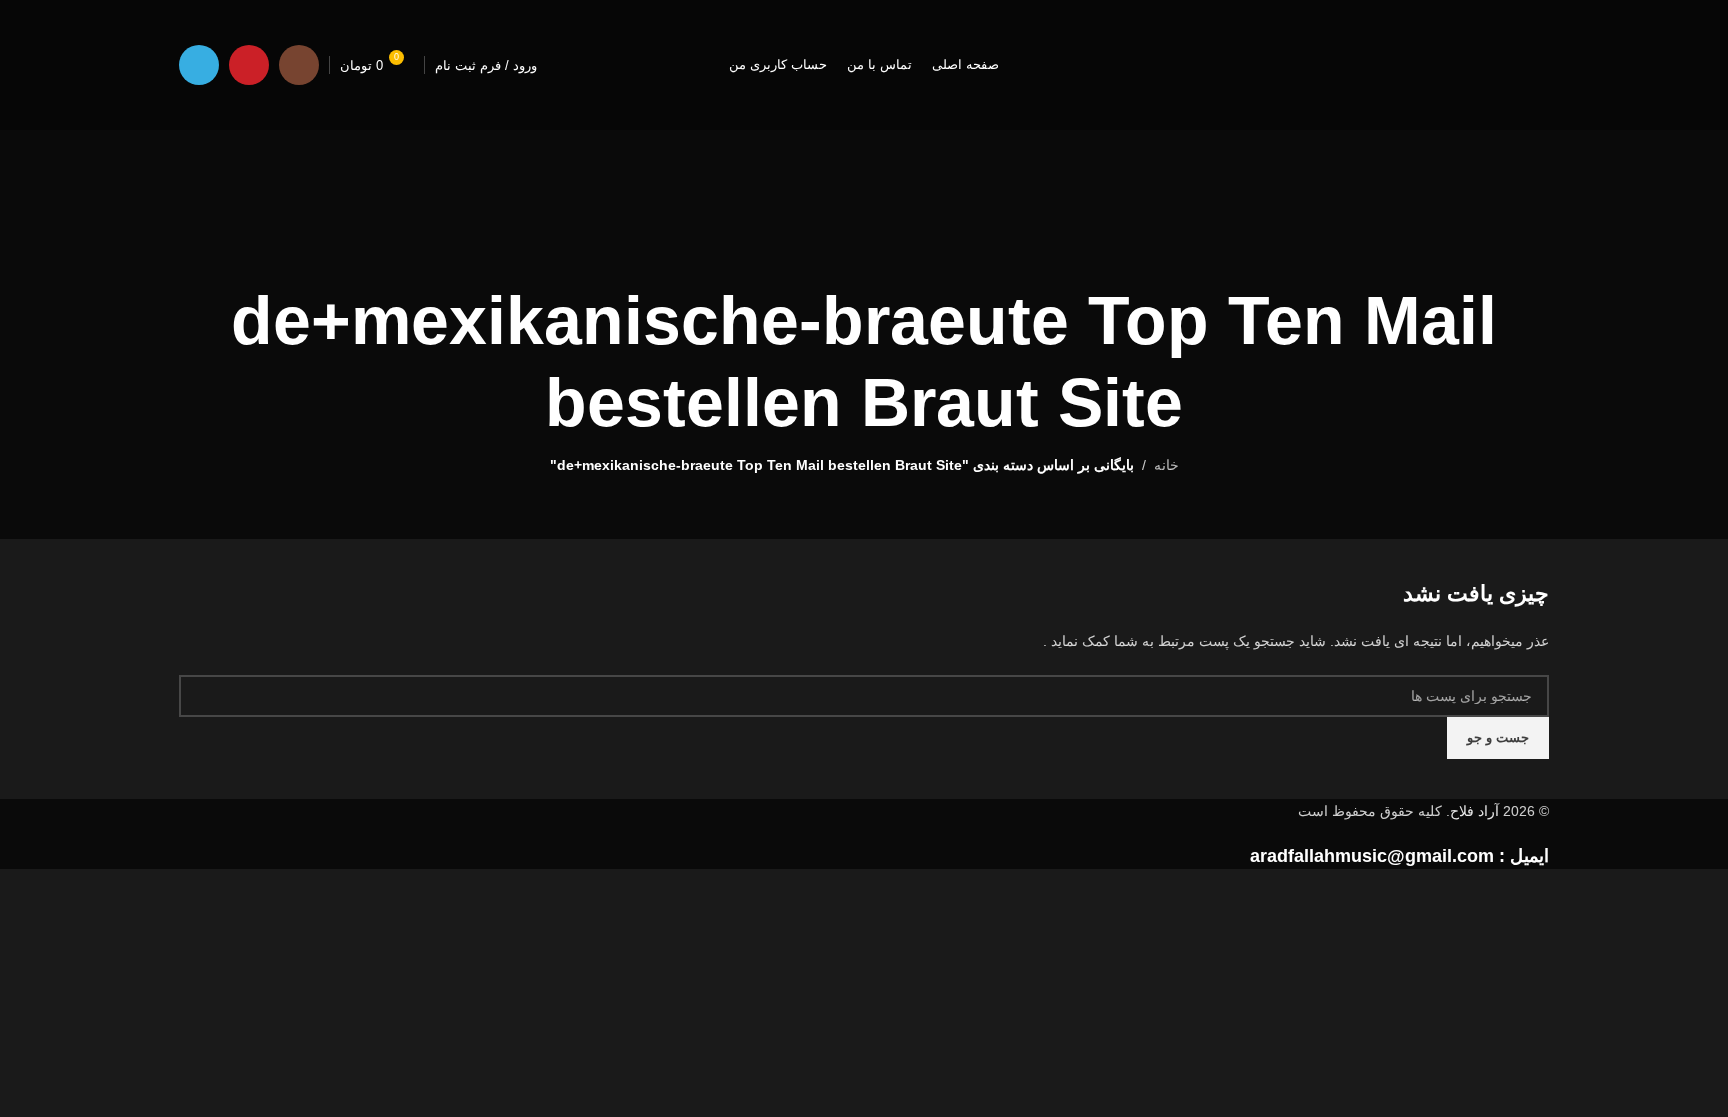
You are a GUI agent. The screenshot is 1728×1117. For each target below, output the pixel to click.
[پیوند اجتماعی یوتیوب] (249, 65)
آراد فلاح (1474, 811)
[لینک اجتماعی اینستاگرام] (299, 65)
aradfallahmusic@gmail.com (1372, 856)
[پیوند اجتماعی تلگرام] (199, 65)
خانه (1166, 465)
